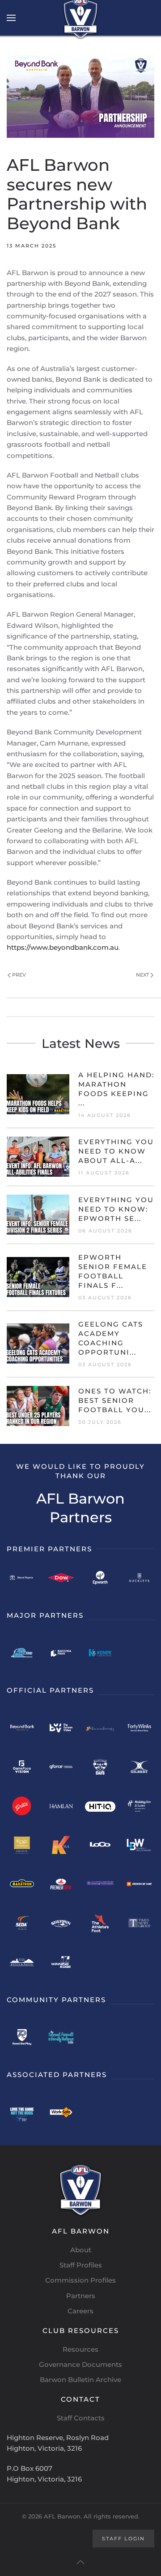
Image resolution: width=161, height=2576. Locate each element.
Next (142, 975)
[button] (11, 18)
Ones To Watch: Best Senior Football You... (115, 1400)
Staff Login (123, 2539)
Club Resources (81, 2331)
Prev (19, 975)
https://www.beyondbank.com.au (63, 947)
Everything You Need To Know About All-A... (116, 1151)
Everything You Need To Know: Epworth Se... (116, 1209)
